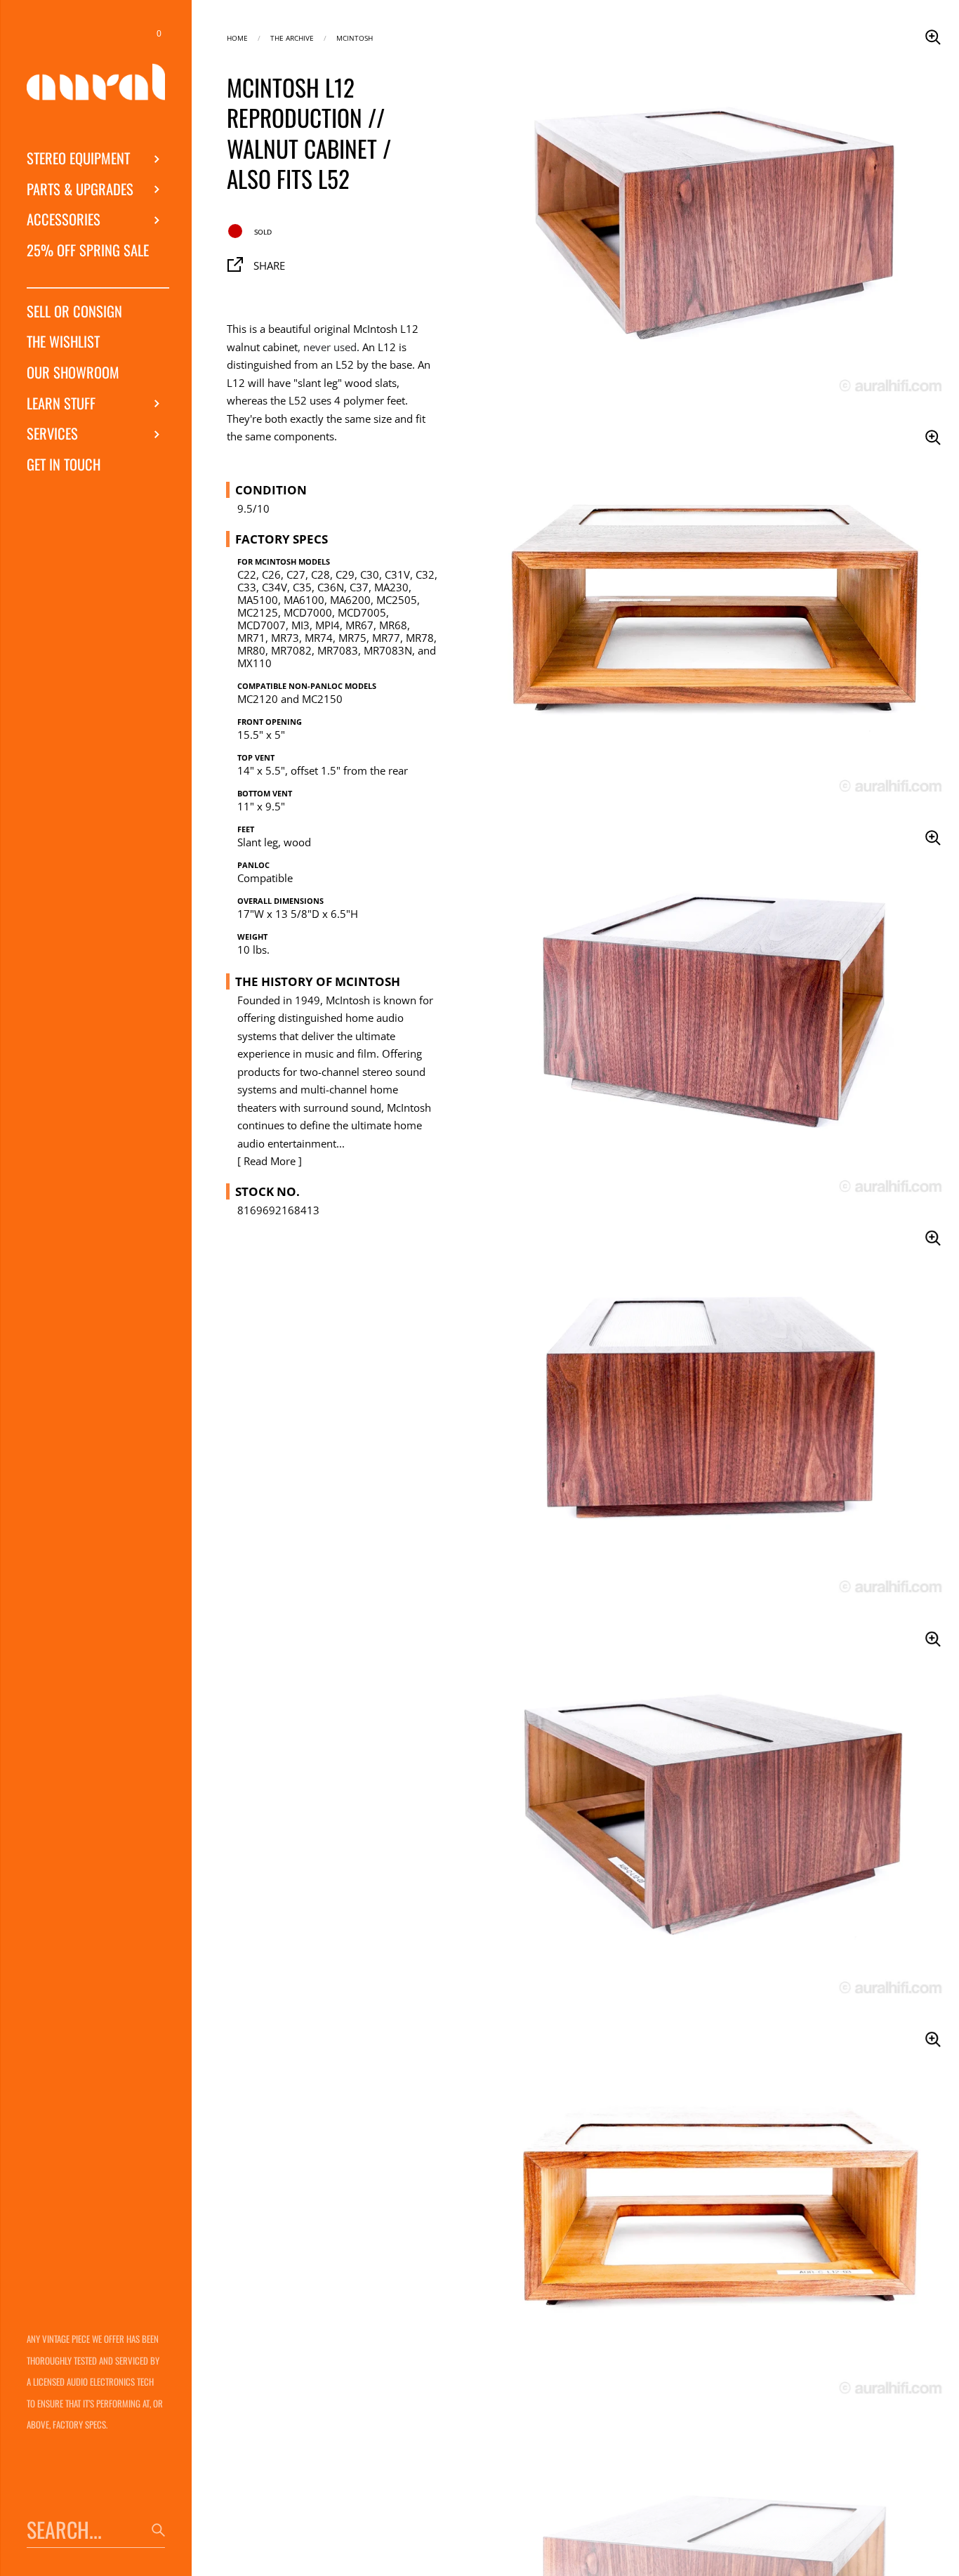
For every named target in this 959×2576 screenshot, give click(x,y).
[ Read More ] (270, 1161)
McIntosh (355, 37)
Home (237, 37)
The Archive (292, 37)
